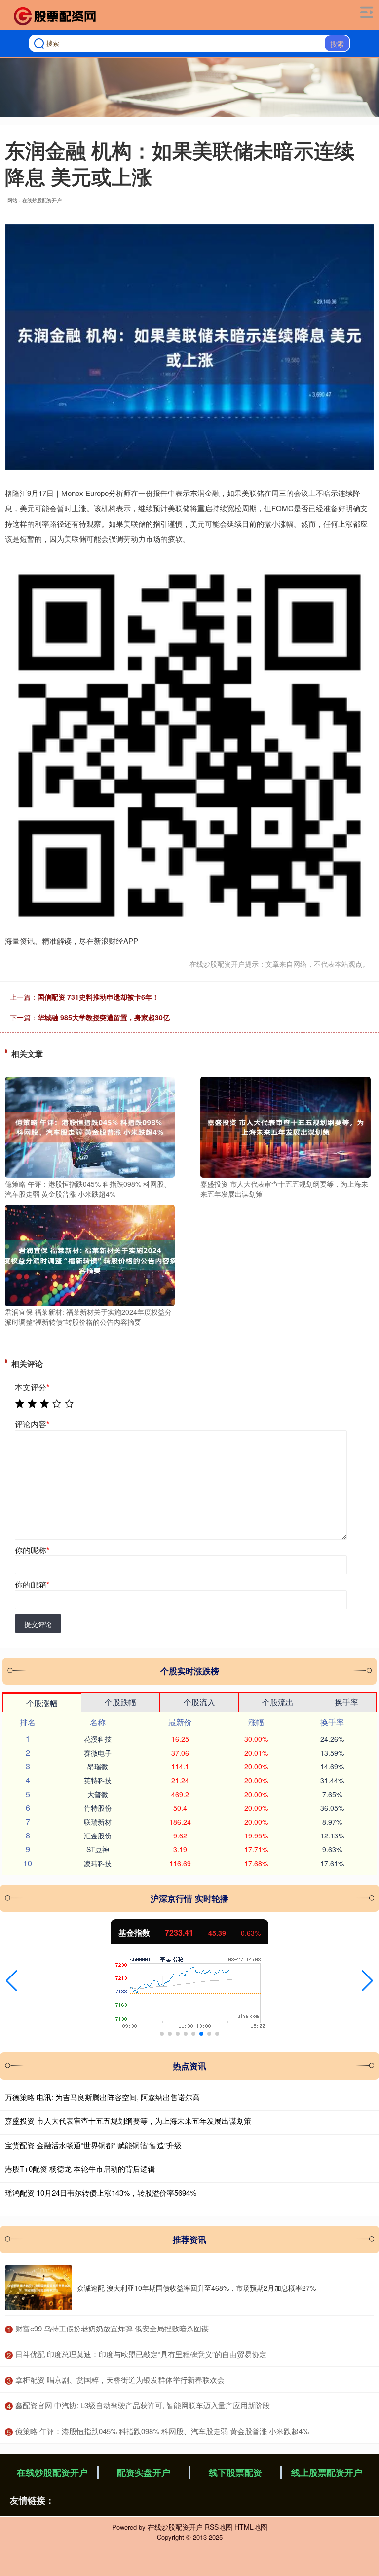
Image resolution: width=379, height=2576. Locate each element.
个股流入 (199, 1702)
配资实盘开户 (144, 2472)
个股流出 (278, 1702)
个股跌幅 (120, 1702)
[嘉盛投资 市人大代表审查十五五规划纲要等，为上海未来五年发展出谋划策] (285, 1126)
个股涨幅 (42, 1703)
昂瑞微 (98, 1766)
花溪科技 (98, 1739)
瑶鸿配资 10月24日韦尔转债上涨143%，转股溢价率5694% (101, 2193)
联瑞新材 (98, 1822)
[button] (12, 1981)
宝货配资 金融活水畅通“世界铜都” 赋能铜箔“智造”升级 (93, 2145)
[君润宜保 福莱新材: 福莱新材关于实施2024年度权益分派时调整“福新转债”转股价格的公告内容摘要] (90, 1254)
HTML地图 (251, 2527)
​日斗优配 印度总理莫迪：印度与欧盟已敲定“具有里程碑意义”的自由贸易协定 (141, 2354)
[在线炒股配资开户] (56, 16)
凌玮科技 (98, 1863)
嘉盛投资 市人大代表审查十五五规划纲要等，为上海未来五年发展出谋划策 (128, 2121)
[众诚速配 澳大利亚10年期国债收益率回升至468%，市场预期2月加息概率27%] (38, 2288)
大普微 (98, 1794)
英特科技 (98, 1780)
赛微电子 (98, 1753)
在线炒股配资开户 (52, 2472)
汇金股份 (98, 1835)
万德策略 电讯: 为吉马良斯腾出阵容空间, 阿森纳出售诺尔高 (102, 2097)
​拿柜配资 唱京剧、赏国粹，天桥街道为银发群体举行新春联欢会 (120, 2380)
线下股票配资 (235, 2472)
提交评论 (38, 1624)
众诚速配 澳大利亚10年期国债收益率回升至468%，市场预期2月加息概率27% (196, 2288)
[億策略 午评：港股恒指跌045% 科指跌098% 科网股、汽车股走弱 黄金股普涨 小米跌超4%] (90, 1126)
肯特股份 (98, 1808)
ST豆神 (98, 1849)
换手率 (346, 1702)
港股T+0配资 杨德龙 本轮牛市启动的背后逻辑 (80, 2169)
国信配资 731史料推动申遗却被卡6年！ (98, 997)
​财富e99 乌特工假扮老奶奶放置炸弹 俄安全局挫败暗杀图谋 (112, 2328)
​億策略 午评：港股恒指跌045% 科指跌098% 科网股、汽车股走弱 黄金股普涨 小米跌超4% (162, 2431)
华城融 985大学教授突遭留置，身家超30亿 (104, 1017)
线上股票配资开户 (327, 2472)
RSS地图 (219, 2527)
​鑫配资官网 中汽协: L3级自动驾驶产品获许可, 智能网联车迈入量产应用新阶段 (143, 2405)
